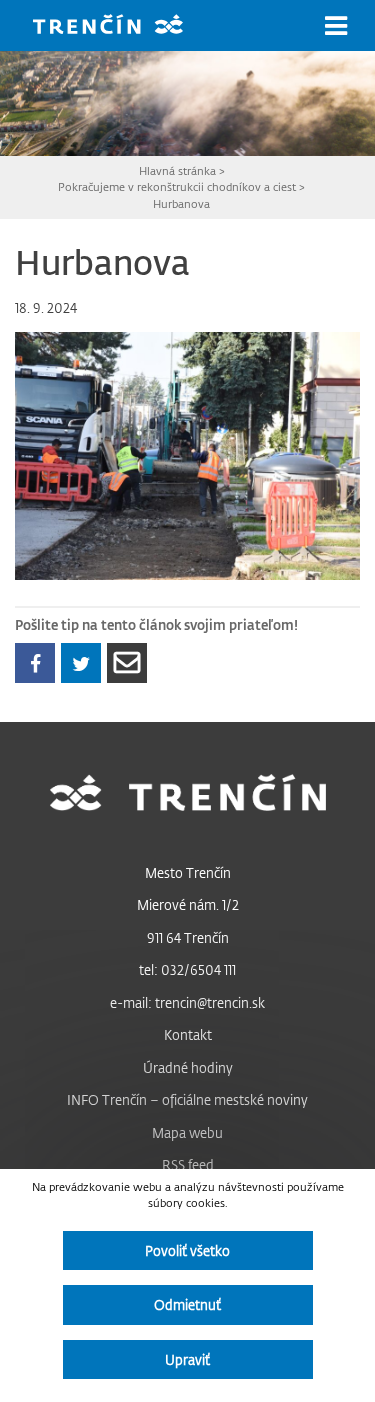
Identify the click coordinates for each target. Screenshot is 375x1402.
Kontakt (188, 1034)
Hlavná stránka (177, 170)
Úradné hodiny (188, 1067)
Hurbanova (181, 203)
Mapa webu (187, 1132)
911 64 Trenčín (188, 937)
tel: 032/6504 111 (187, 969)
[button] (336, 26)
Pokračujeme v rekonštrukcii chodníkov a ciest (177, 186)
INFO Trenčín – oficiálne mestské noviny (187, 1099)
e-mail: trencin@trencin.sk (187, 1002)
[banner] (123, 26)
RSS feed (188, 1164)
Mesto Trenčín (188, 872)
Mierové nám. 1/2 (188, 904)
